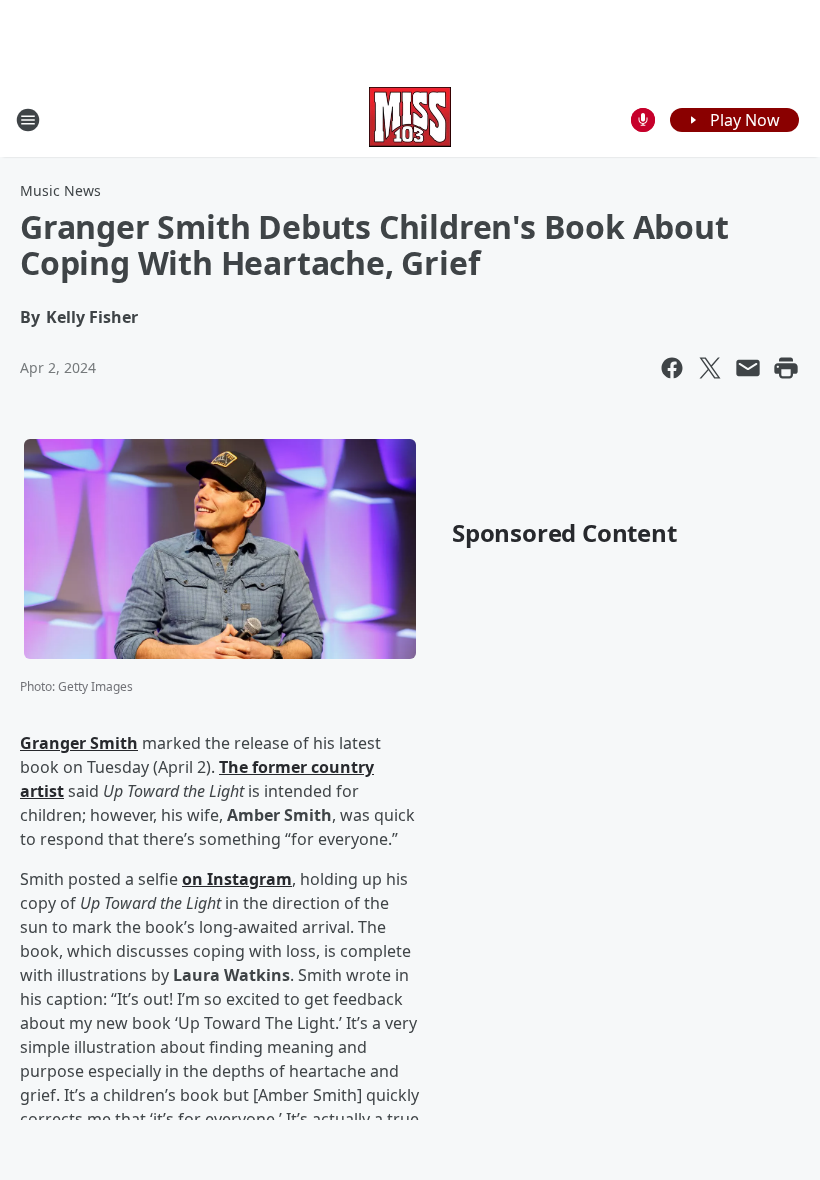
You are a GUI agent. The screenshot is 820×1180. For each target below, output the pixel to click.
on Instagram (237, 879)
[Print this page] (786, 368)
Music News (60, 190)
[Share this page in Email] (748, 368)
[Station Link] (410, 119)
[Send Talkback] (643, 120)
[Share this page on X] (710, 368)
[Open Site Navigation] (28, 120)
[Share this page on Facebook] (672, 368)
